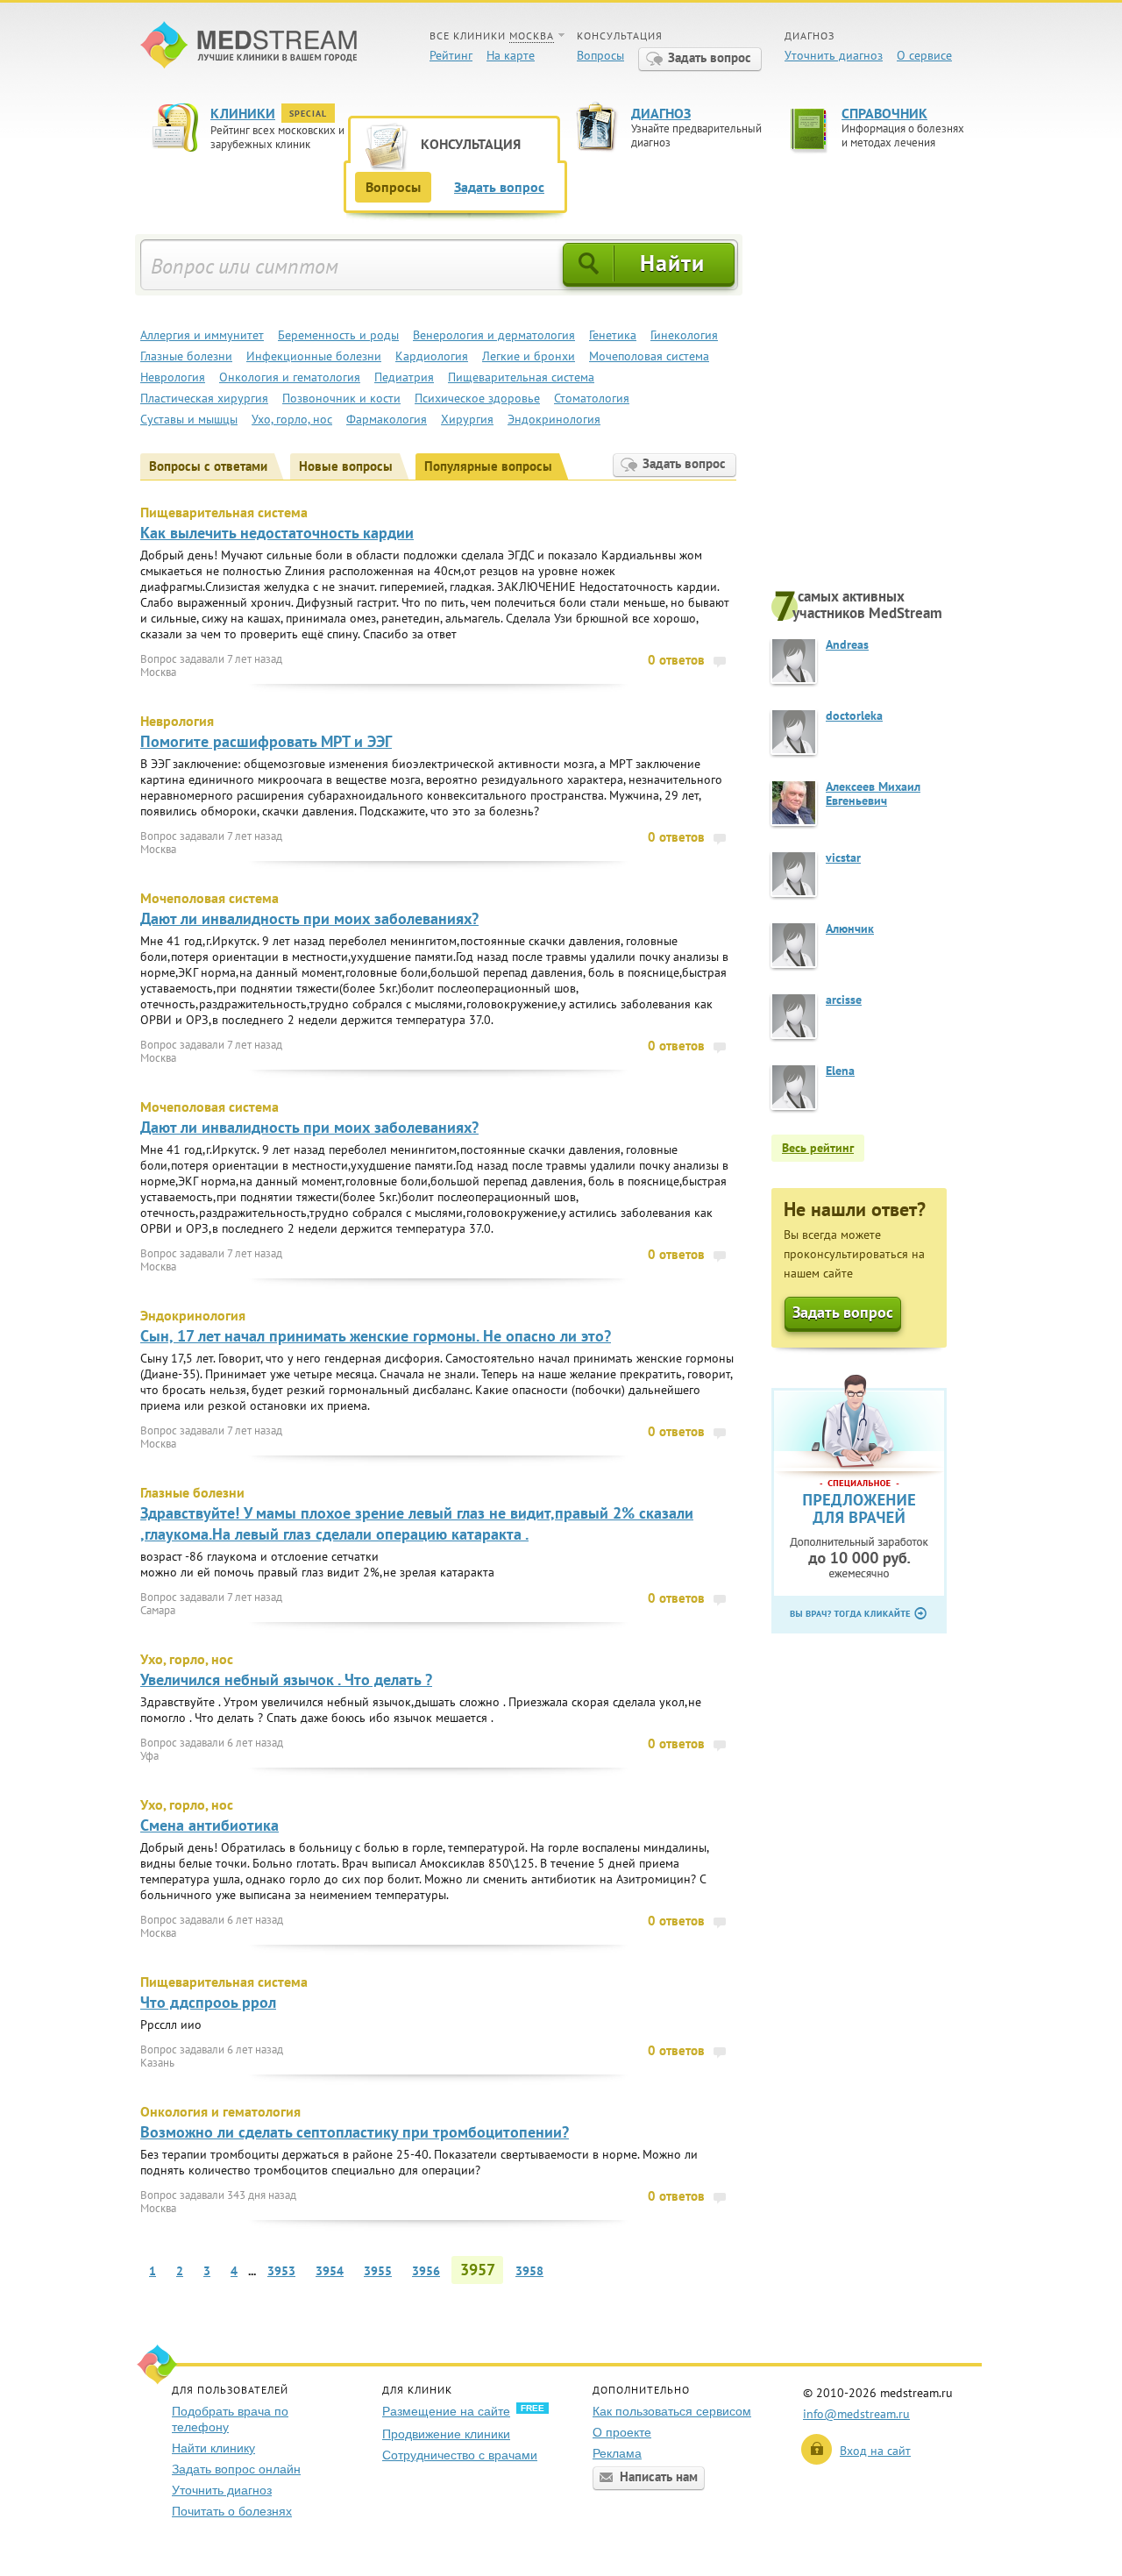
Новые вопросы (346, 466)
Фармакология (387, 419)
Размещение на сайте (446, 2411)
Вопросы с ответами (208, 466)
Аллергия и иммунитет (202, 335)
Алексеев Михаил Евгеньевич (873, 793)
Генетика (613, 335)
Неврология (173, 377)
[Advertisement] (877, 409)
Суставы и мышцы (189, 419)
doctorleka (854, 715)
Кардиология (432, 356)
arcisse (844, 1000)
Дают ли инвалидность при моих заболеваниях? (309, 918)
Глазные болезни (186, 356)
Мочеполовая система (649, 356)
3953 (281, 2271)
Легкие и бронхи (529, 356)
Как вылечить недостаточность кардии (277, 533)
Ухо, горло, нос (292, 419)
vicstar (843, 857)
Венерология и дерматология (494, 335)
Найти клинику (213, 2448)
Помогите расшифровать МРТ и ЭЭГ (266, 741)
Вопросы (600, 55)
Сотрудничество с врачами (460, 2455)
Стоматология (592, 398)
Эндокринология (554, 419)
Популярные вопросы (488, 466)
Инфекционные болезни (314, 356)
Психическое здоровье (477, 398)
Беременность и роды (338, 335)
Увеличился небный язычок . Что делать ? (286, 1679)
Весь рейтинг (818, 1148)
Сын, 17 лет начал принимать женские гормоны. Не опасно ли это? (376, 1336)
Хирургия (467, 419)
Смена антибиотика (209, 1825)
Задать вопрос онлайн (236, 2469)
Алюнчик (850, 929)
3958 (529, 2271)
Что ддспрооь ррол (208, 2002)
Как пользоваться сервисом (672, 2411)
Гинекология (684, 335)
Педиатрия (404, 377)
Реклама (617, 2453)
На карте (511, 55)
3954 (330, 2271)
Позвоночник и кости (341, 398)
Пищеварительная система (521, 377)
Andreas (847, 644)
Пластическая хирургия (204, 398)
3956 (426, 2271)
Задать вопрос (710, 57)
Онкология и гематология (290, 377)
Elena (840, 1071)
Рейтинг (451, 55)
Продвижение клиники (446, 2434)
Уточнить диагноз (834, 55)
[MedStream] (249, 47)
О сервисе (924, 55)
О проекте (622, 2432)
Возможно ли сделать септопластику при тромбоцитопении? (355, 2132)
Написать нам (659, 2476)
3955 (378, 2271)
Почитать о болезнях (232, 2511)
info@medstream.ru (856, 2414)
